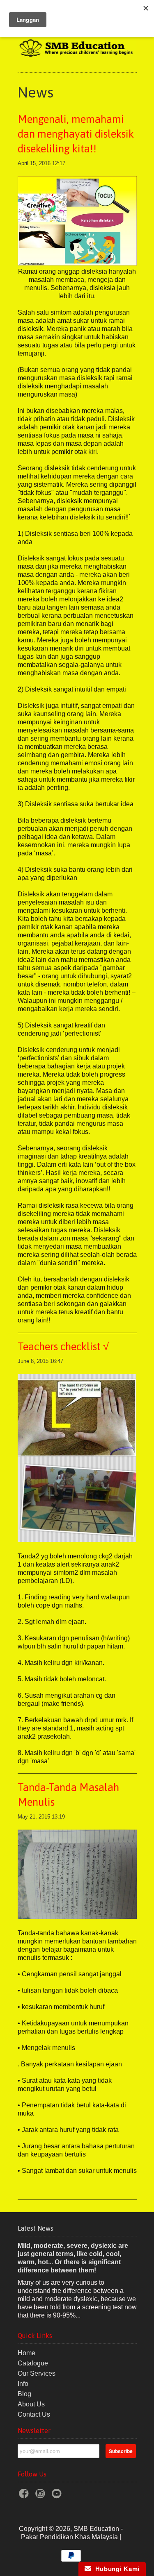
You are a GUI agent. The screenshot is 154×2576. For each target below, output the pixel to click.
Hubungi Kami (115, 2569)
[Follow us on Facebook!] (25, 2496)
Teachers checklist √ (63, 1347)
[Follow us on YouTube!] (58, 2496)
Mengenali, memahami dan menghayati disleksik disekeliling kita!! (76, 134)
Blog (24, 2394)
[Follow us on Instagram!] (41, 2496)
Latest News (36, 2228)
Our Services (37, 2373)
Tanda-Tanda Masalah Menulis (68, 1795)
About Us (31, 2404)
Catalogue (33, 2363)
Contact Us (34, 2414)
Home (26, 2353)
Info (23, 2384)
